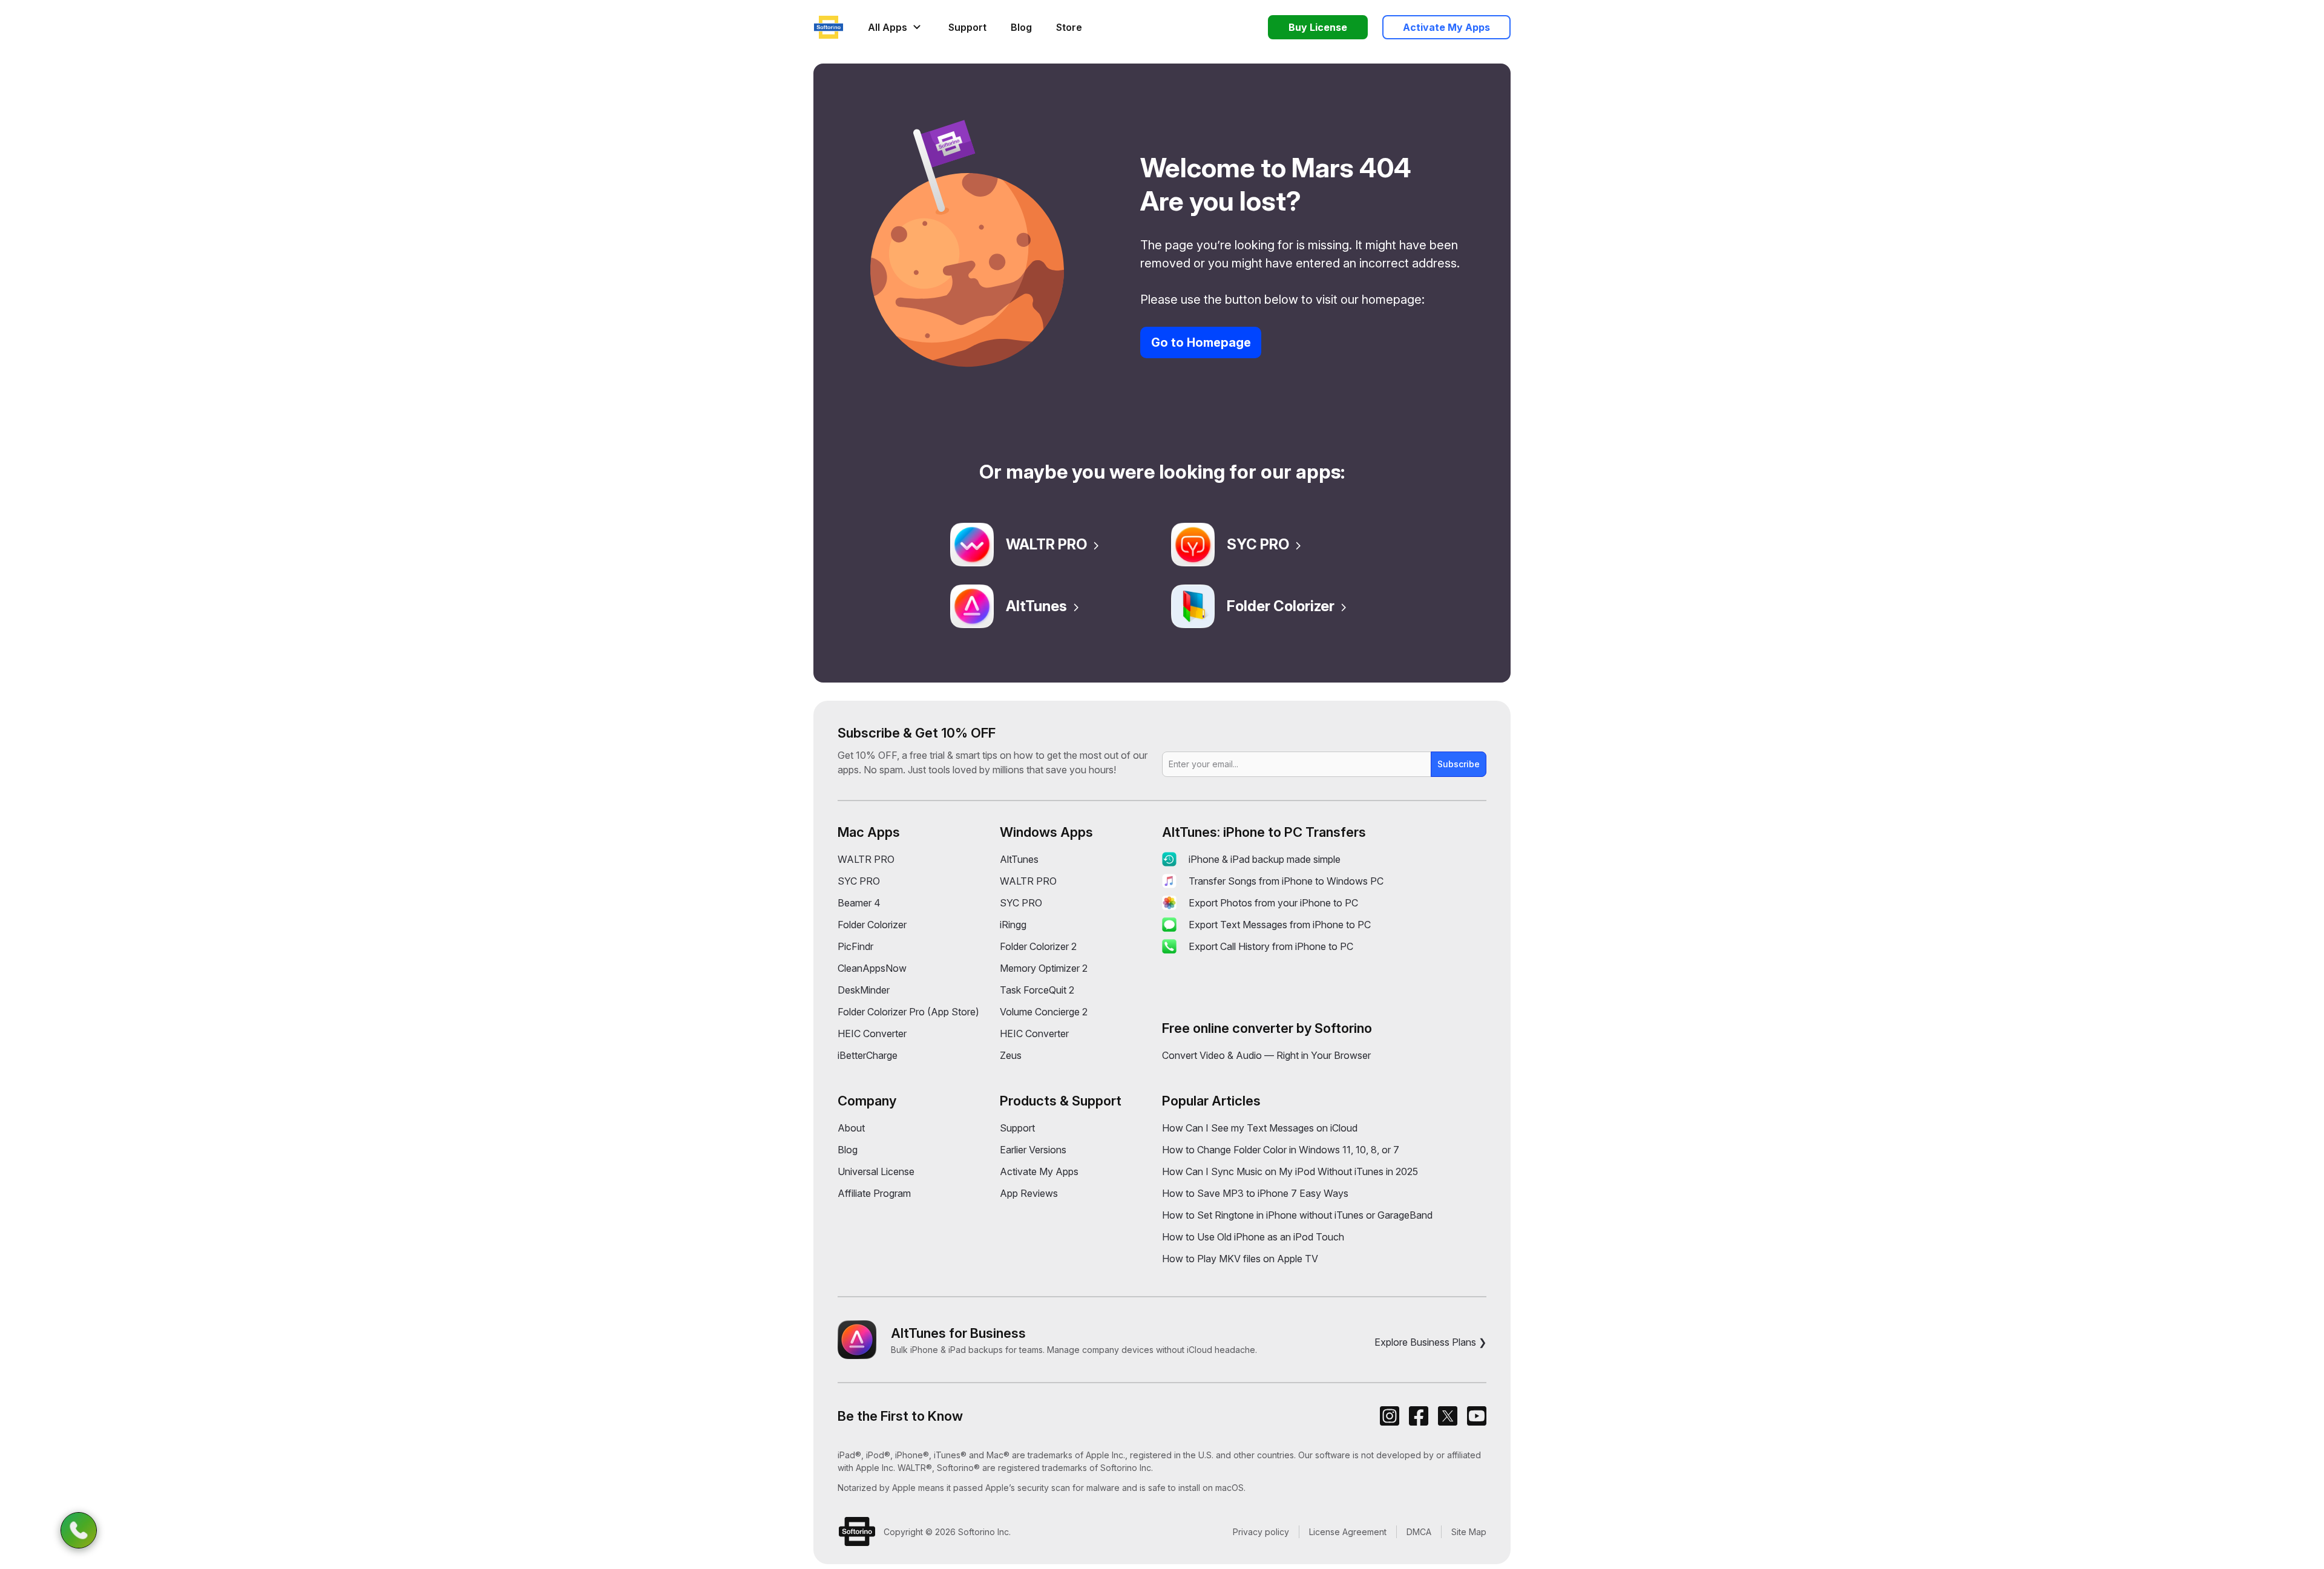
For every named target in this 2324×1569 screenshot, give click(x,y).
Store (1069, 27)
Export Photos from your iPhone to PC (1273, 903)
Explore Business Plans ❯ (1430, 1342)
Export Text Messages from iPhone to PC (1280, 925)
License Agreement (1348, 1532)
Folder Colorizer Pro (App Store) (908, 1012)
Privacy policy (1261, 1532)
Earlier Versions (1033, 1150)
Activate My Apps (1039, 1171)
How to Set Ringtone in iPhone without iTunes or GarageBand (1297, 1215)
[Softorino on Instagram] (1390, 1416)
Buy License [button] (1318, 27)
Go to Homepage (1201, 342)
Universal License (876, 1171)
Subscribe (1459, 764)
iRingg (1013, 925)
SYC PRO (1258, 544)
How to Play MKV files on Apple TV (1240, 1259)
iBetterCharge (868, 1055)
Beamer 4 (859, 903)
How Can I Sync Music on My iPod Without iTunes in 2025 (1290, 1171)
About (851, 1128)
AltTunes (1036, 606)
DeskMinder (864, 990)
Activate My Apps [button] (1446, 27)
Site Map (1469, 1532)
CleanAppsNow (872, 968)
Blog (1021, 27)
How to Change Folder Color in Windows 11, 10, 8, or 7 (1281, 1150)
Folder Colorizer (1281, 606)
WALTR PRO (1046, 544)
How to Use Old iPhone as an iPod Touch (1253, 1237)
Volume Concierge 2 (1044, 1012)
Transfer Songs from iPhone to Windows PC (1286, 881)
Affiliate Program (874, 1193)
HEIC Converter (872, 1033)
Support (967, 27)
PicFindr (855, 946)
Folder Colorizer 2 (1038, 946)
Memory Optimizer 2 (1044, 968)
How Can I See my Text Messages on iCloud (1260, 1128)
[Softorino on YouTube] (1477, 1416)
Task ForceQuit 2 (1037, 990)
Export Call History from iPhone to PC (1271, 946)
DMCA (1419, 1532)
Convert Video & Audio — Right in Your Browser (1266, 1055)
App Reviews (1029, 1193)
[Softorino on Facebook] (1419, 1416)
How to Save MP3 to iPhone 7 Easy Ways (1255, 1193)
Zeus (1011, 1055)
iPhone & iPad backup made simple (1265, 859)
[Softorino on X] (1448, 1416)
